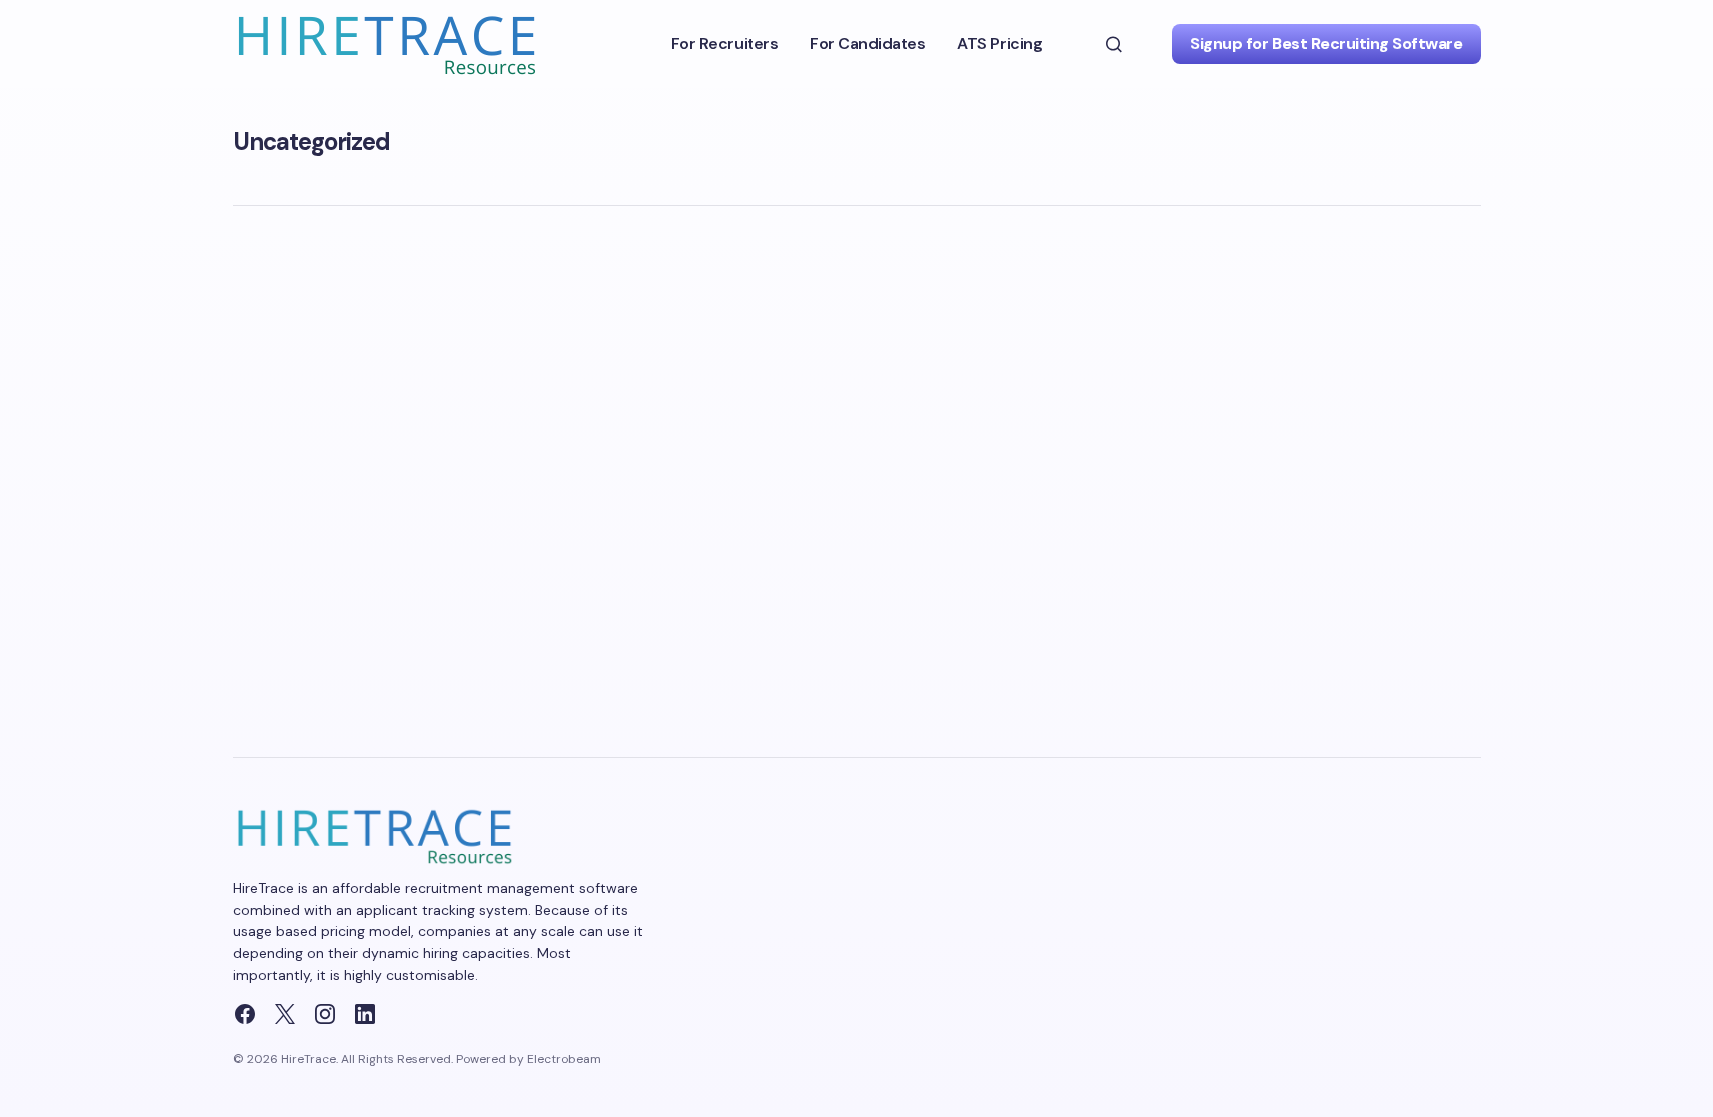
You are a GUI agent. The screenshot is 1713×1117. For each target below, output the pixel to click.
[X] (285, 1014)
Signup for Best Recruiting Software (1326, 43)
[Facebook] (245, 1014)
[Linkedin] (365, 1014)
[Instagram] (325, 1014)
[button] (1114, 44)
